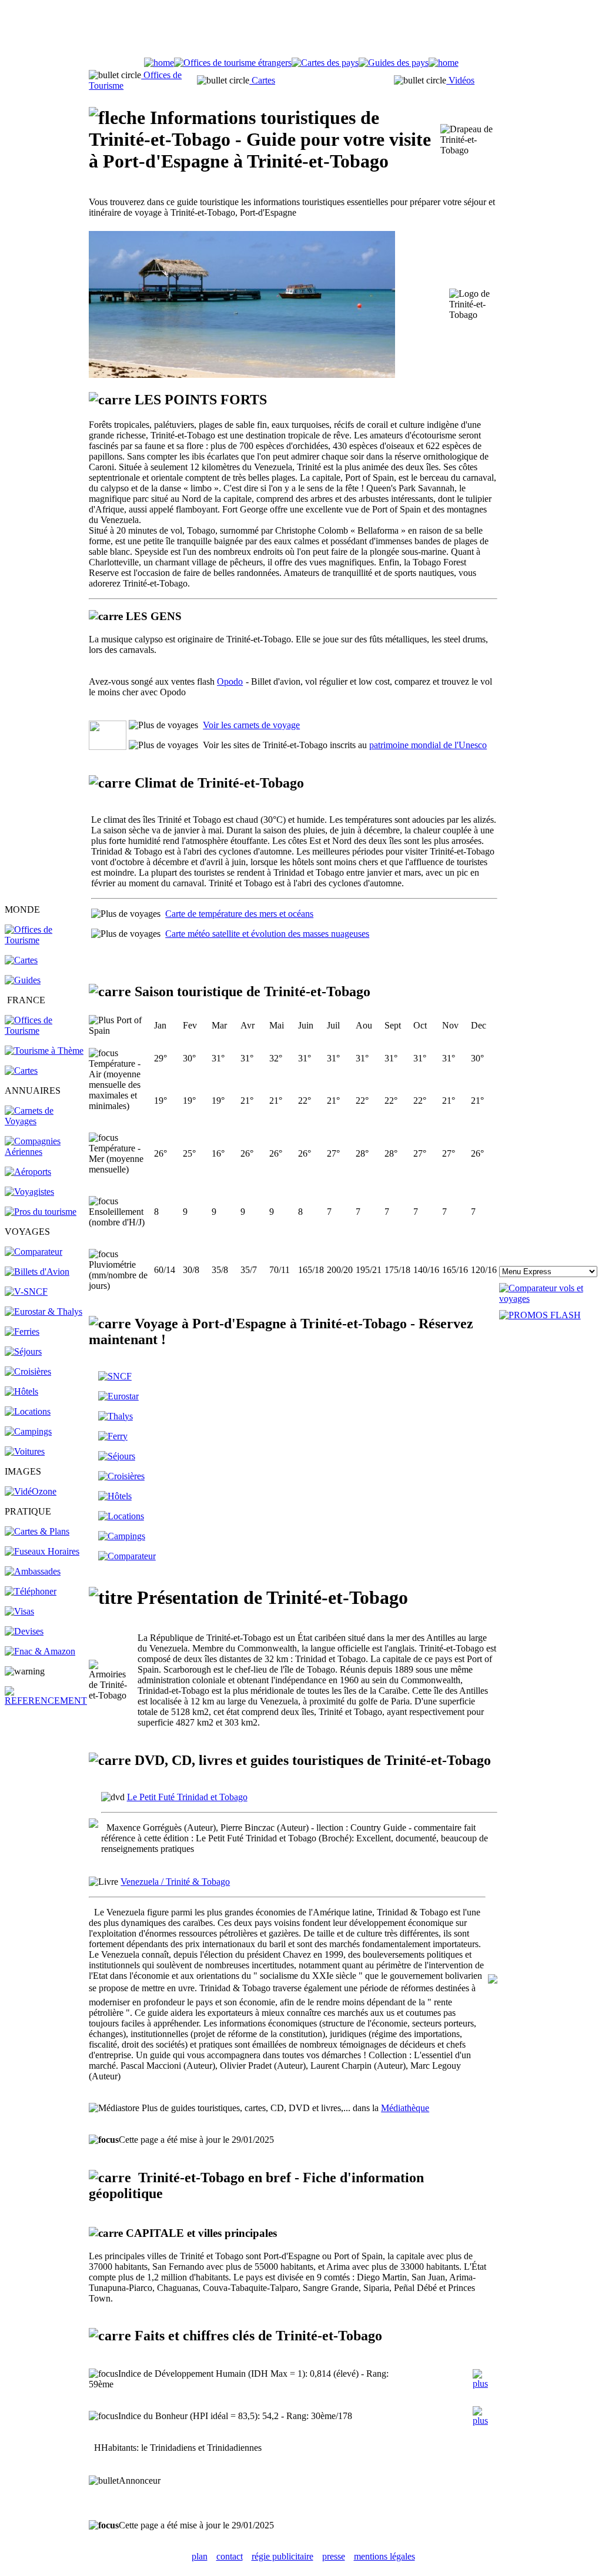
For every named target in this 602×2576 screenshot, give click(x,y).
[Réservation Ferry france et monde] (22, 1331)
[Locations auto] (25, 1451)
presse (334, 2556)
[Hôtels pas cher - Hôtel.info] (115, 1496)
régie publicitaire (282, 2556)
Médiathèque (405, 2108)
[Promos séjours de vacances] (23, 1351)
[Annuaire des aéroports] (28, 1172)
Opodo (230, 681)
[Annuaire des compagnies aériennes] (46, 1152)
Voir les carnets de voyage (251, 725)
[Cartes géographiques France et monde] (37, 1531)
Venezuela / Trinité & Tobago (175, 1882)
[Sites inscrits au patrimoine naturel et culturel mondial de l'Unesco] (108, 747)
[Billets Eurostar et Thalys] (118, 1396)
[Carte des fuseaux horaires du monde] (42, 1551)
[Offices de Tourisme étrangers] (46, 940)
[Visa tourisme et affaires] (19, 1611)
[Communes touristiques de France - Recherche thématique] (44, 1051)
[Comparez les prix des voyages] (127, 1556)
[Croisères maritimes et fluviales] (121, 1476)
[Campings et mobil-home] (28, 1431)
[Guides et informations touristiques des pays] (23, 980)
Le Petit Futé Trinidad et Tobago (187, 1797)
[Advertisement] (301, 31)
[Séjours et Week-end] (117, 1456)
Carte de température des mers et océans (239, 914)
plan (200, 2556)
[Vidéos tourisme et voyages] (31, 1491)
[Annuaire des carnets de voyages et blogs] (46, 1121)
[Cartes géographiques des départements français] (21, 1071)
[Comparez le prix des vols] (548, 1299)
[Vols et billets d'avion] (37, 1272)
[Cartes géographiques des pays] (21, 960)
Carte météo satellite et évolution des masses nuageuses (267, 934)
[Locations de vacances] (28, 1411)
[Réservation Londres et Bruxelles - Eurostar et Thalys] (44, 1312)
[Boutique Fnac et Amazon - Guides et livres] (40, 1651)
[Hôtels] (21, 1391)
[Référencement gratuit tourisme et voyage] (46, 1701)
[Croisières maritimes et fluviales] (28, 1371)
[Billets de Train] (115, 1376)
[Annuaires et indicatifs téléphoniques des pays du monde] (31, 1591)
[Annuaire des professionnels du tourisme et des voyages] (41, 1212)
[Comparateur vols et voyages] (34, 1252)
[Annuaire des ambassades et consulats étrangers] (33, 1571)
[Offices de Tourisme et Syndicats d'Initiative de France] (46, 1031)
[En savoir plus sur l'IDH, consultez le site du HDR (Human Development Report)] (485, 2384)
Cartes (262, 80)
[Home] (159, 63)
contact (230, 2556)
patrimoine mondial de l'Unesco (428, 745)
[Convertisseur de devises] (24, 1631)
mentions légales (384, 2556)
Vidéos (460, 80)
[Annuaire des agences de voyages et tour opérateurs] (29, 1192)
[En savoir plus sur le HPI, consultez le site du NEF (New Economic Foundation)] (485, 2421)
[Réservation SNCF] (26, 1292)
